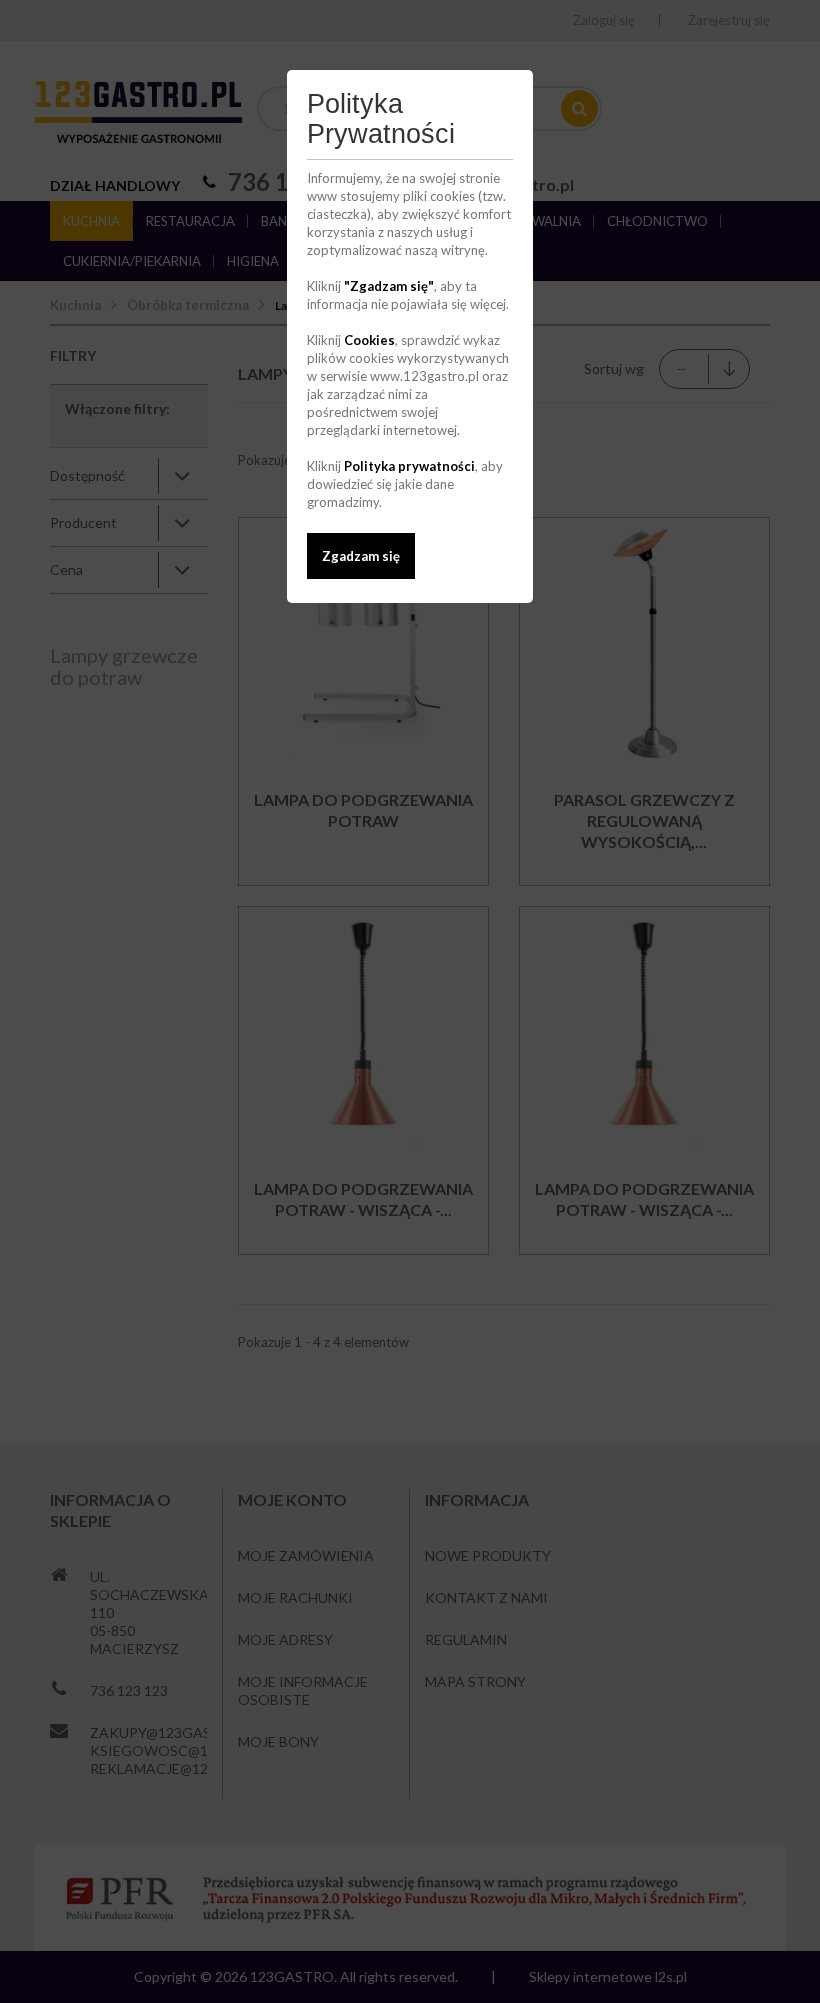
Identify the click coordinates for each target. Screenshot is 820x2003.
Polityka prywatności (409, 466)
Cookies (369, 340)
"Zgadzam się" (389, 286)
